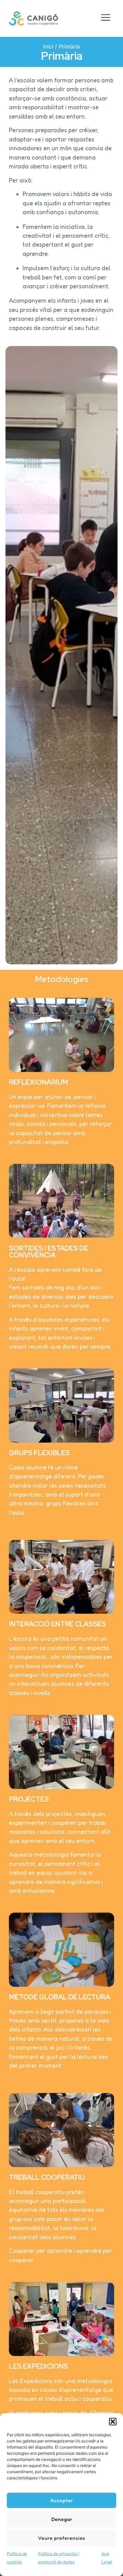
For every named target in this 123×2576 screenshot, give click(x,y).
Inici (48, 46)
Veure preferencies (61, 2538)
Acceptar (61, 2500)
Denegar (62, 2519)
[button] (113, 2422)
